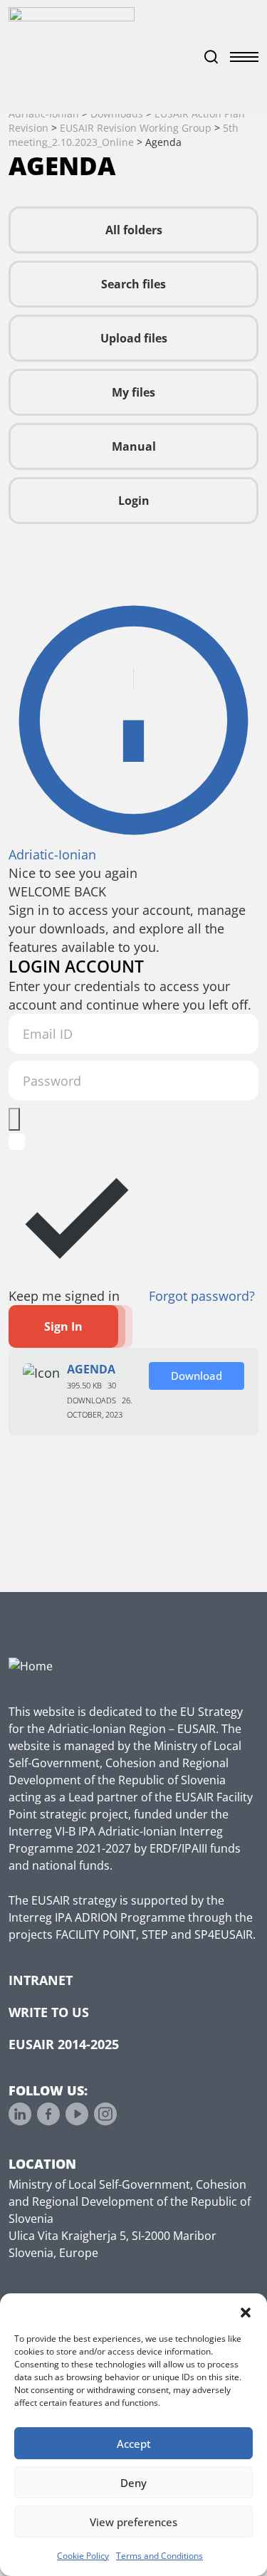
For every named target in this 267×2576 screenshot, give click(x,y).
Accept (134, 2444)
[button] (246, 2311)
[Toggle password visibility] (14, 1119)
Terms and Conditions (159, 2556)
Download (197, 1376)
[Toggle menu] (244, 57)
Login (134, 501)
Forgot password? (202, 1296)
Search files (133, 284)
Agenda (91, 1369)
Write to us (49, 2012)
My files (133, 392)
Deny (133, 2483)
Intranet (41, 1980)
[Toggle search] (211, 57)
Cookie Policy (83, 2556)
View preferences (133, 2522)
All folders (134, 230)
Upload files (134, 338)
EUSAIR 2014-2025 (64, 2044)
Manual (134, 446)
